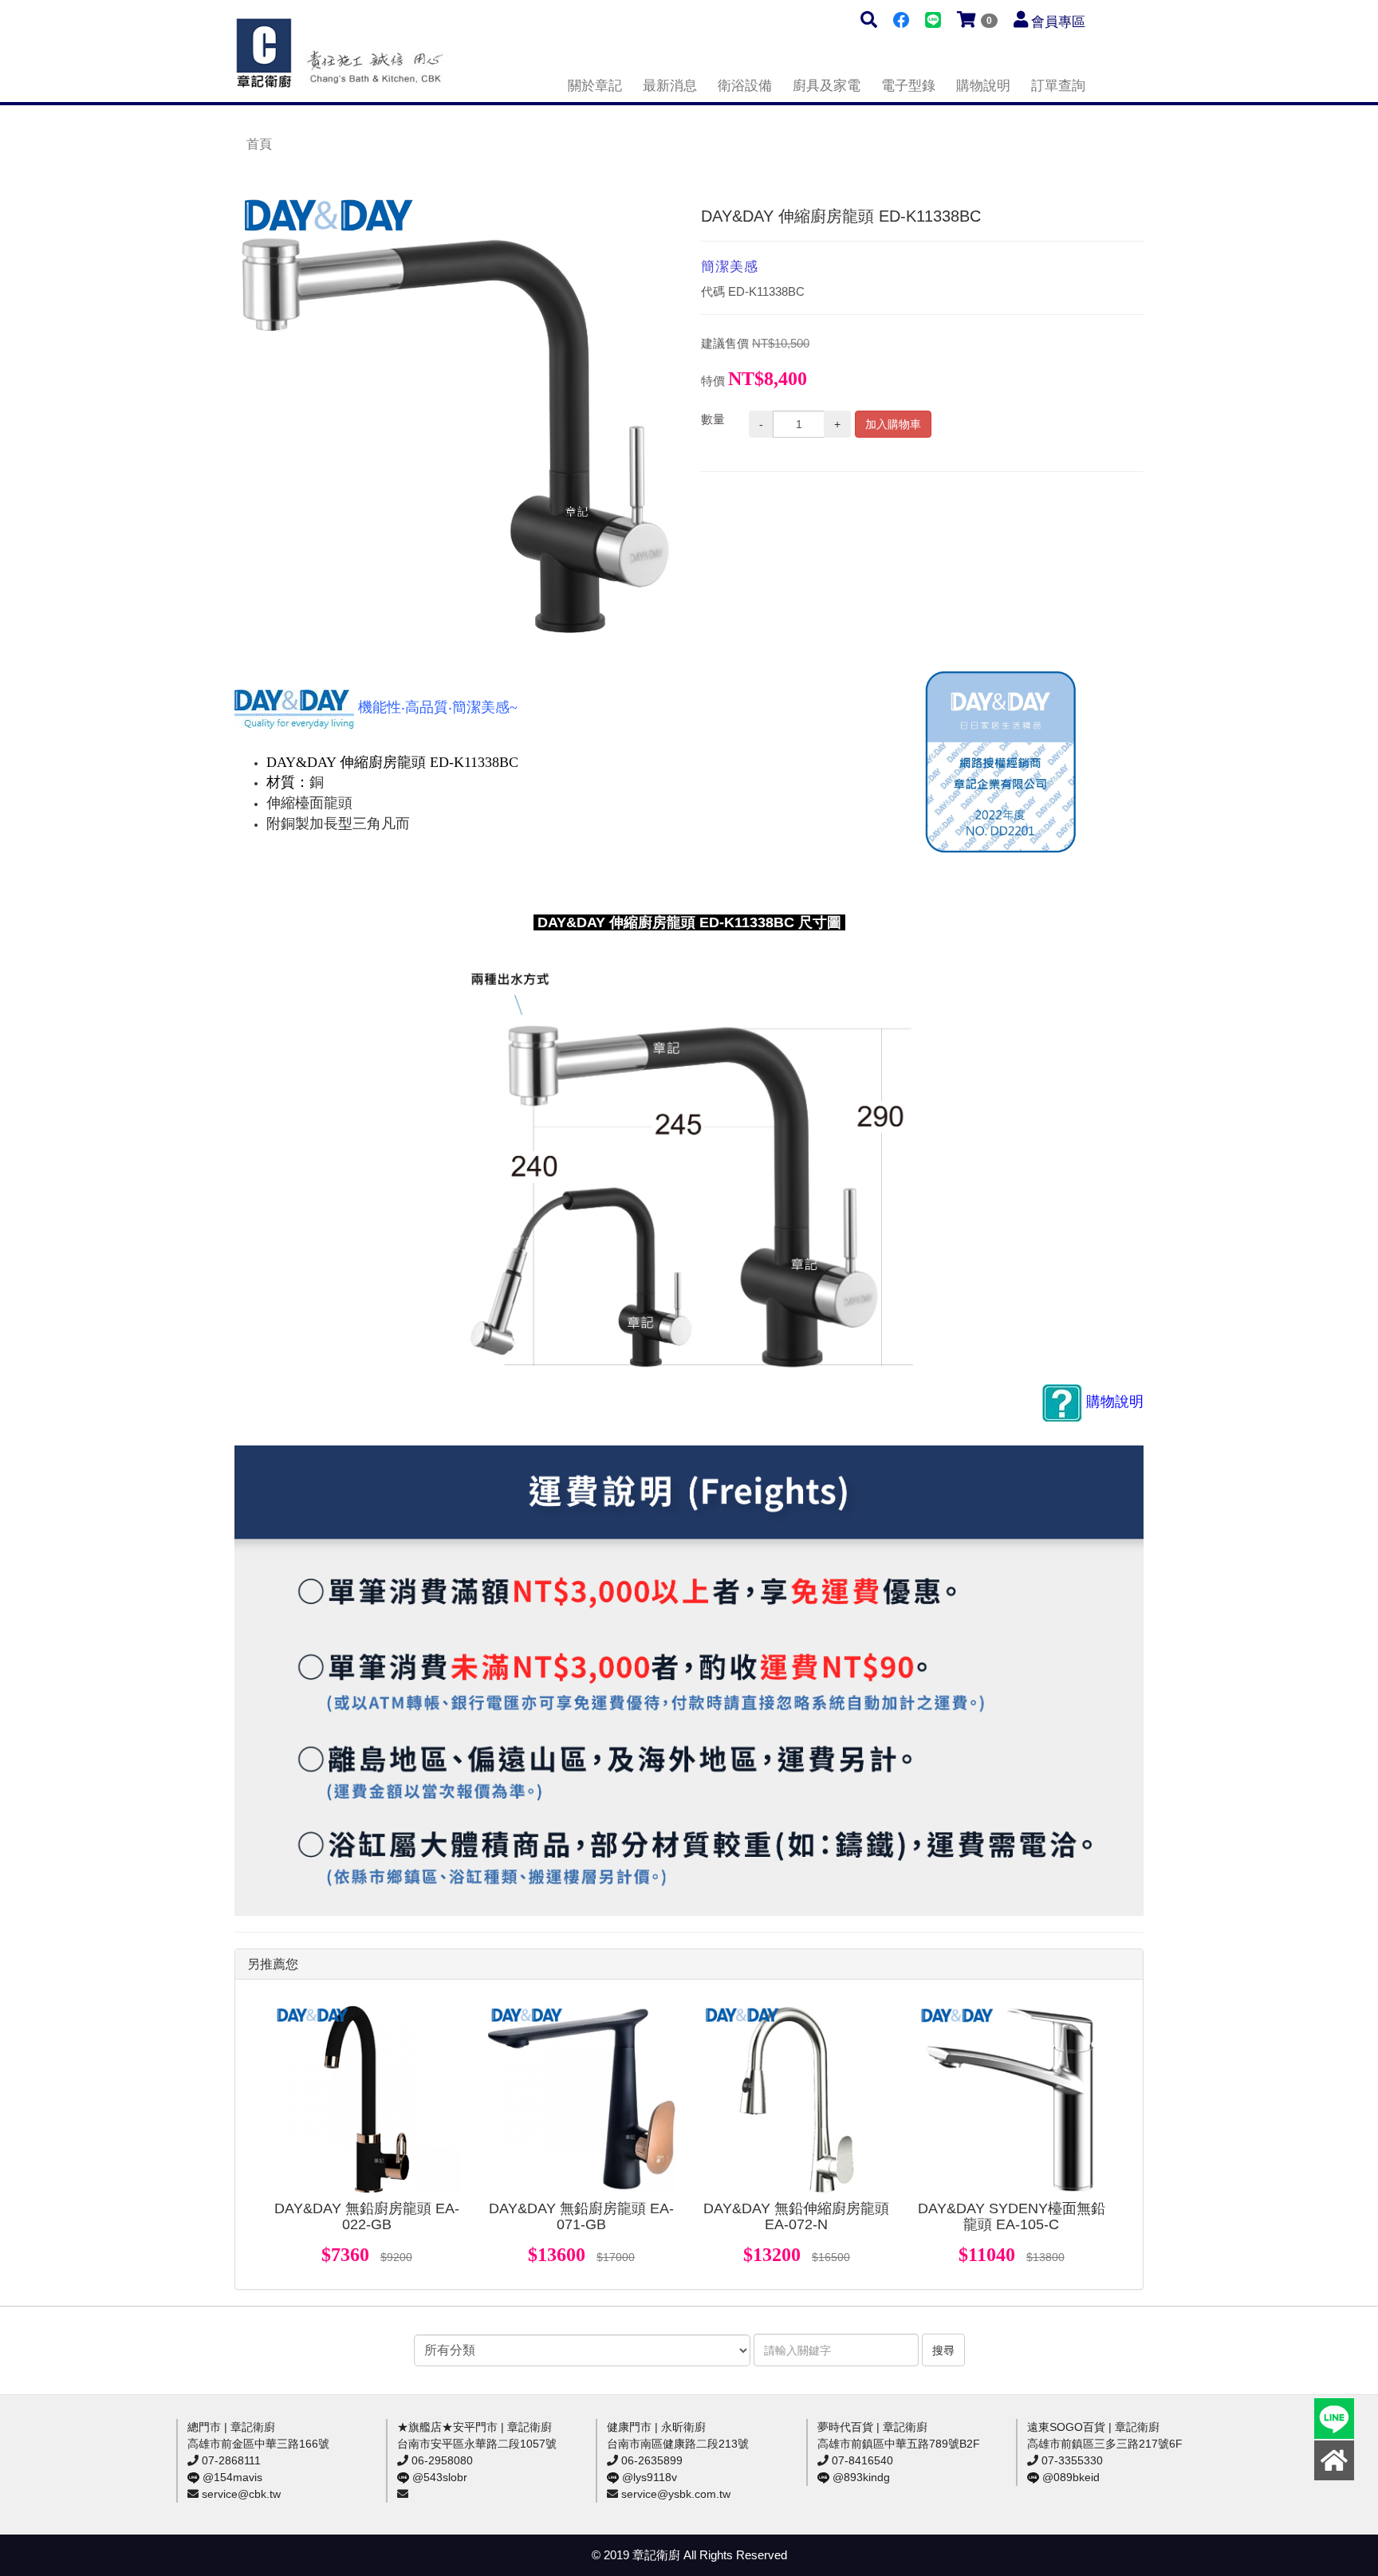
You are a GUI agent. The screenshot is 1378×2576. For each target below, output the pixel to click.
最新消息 (670, 86)
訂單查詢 (1058, 86)
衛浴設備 (745, 86)
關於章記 (595, 86)
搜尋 (943, 2350)
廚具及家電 (827, 86)
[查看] (367, 2099)
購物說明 (983, 86)
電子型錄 (908, 86)
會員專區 (1058, 22)
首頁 (259, 144)
